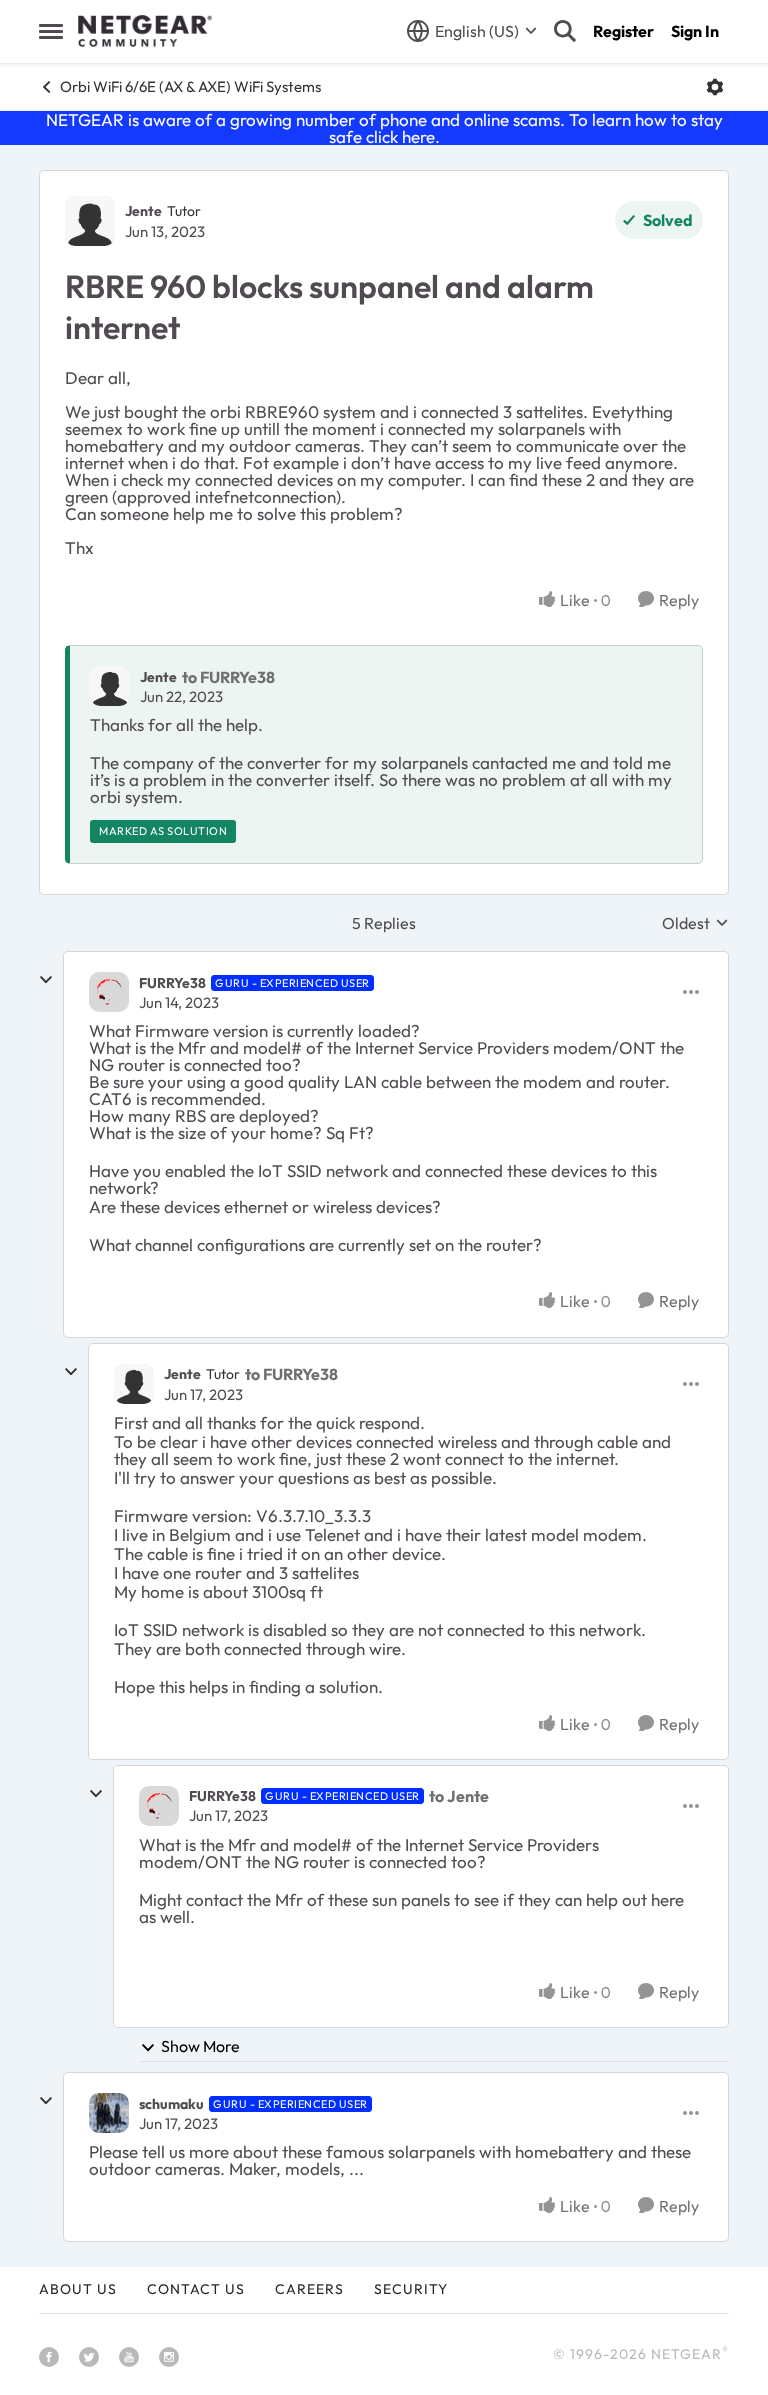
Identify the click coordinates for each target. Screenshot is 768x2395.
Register (623, 31)
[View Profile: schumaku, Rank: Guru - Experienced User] (109, 2113)
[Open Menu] (715, 87)
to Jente (459, 1796)
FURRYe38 (172, 983)
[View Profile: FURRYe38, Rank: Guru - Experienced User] (109, 992)
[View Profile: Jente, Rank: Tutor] (90, 221)
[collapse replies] (46, 980)
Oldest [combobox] (695, 923)
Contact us (196, 2289)
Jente (143, 211)
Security (411, 2289)
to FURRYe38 (228, 677)
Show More (200, 2046)
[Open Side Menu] (51, 31)
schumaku (171, 2104)
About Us (78, 2289)
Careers (309, 2289)
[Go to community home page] (145, 31)
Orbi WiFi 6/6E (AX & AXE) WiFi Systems (190, 86)
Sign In (695, 31)
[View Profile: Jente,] (110, 686)
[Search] (565, 31)
